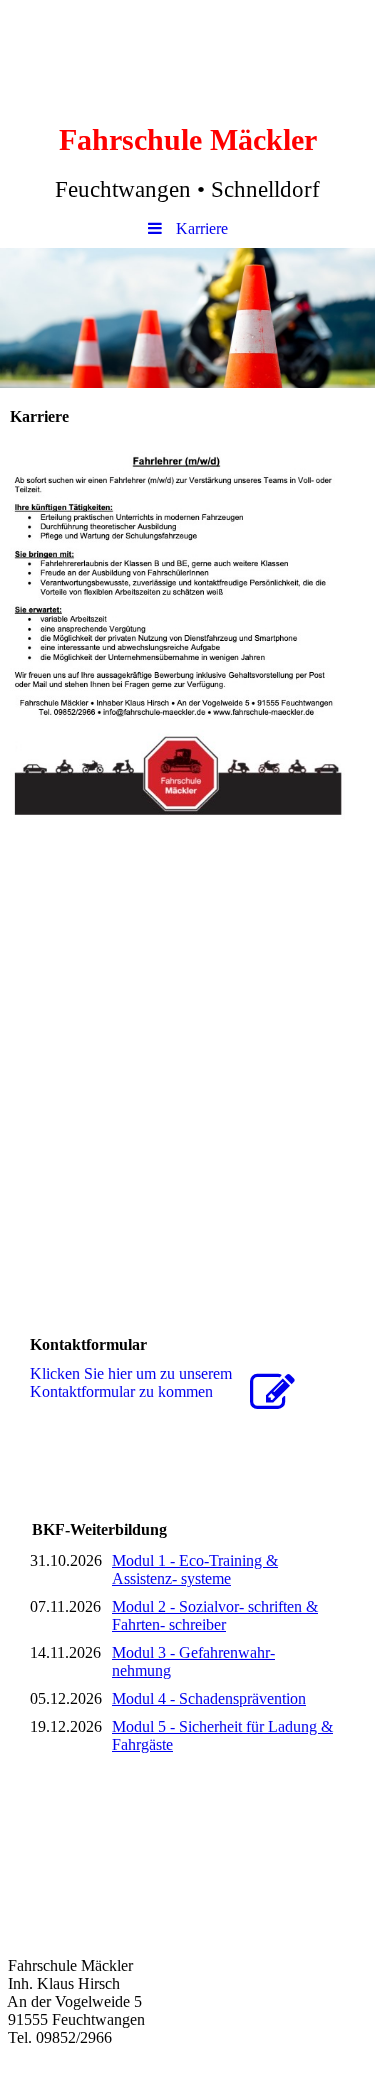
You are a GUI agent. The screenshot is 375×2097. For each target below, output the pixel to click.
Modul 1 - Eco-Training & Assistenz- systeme (195, 1569)
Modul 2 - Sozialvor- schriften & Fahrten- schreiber (215, 1615)
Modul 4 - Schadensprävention (209, 1698)
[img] (187, 318)
